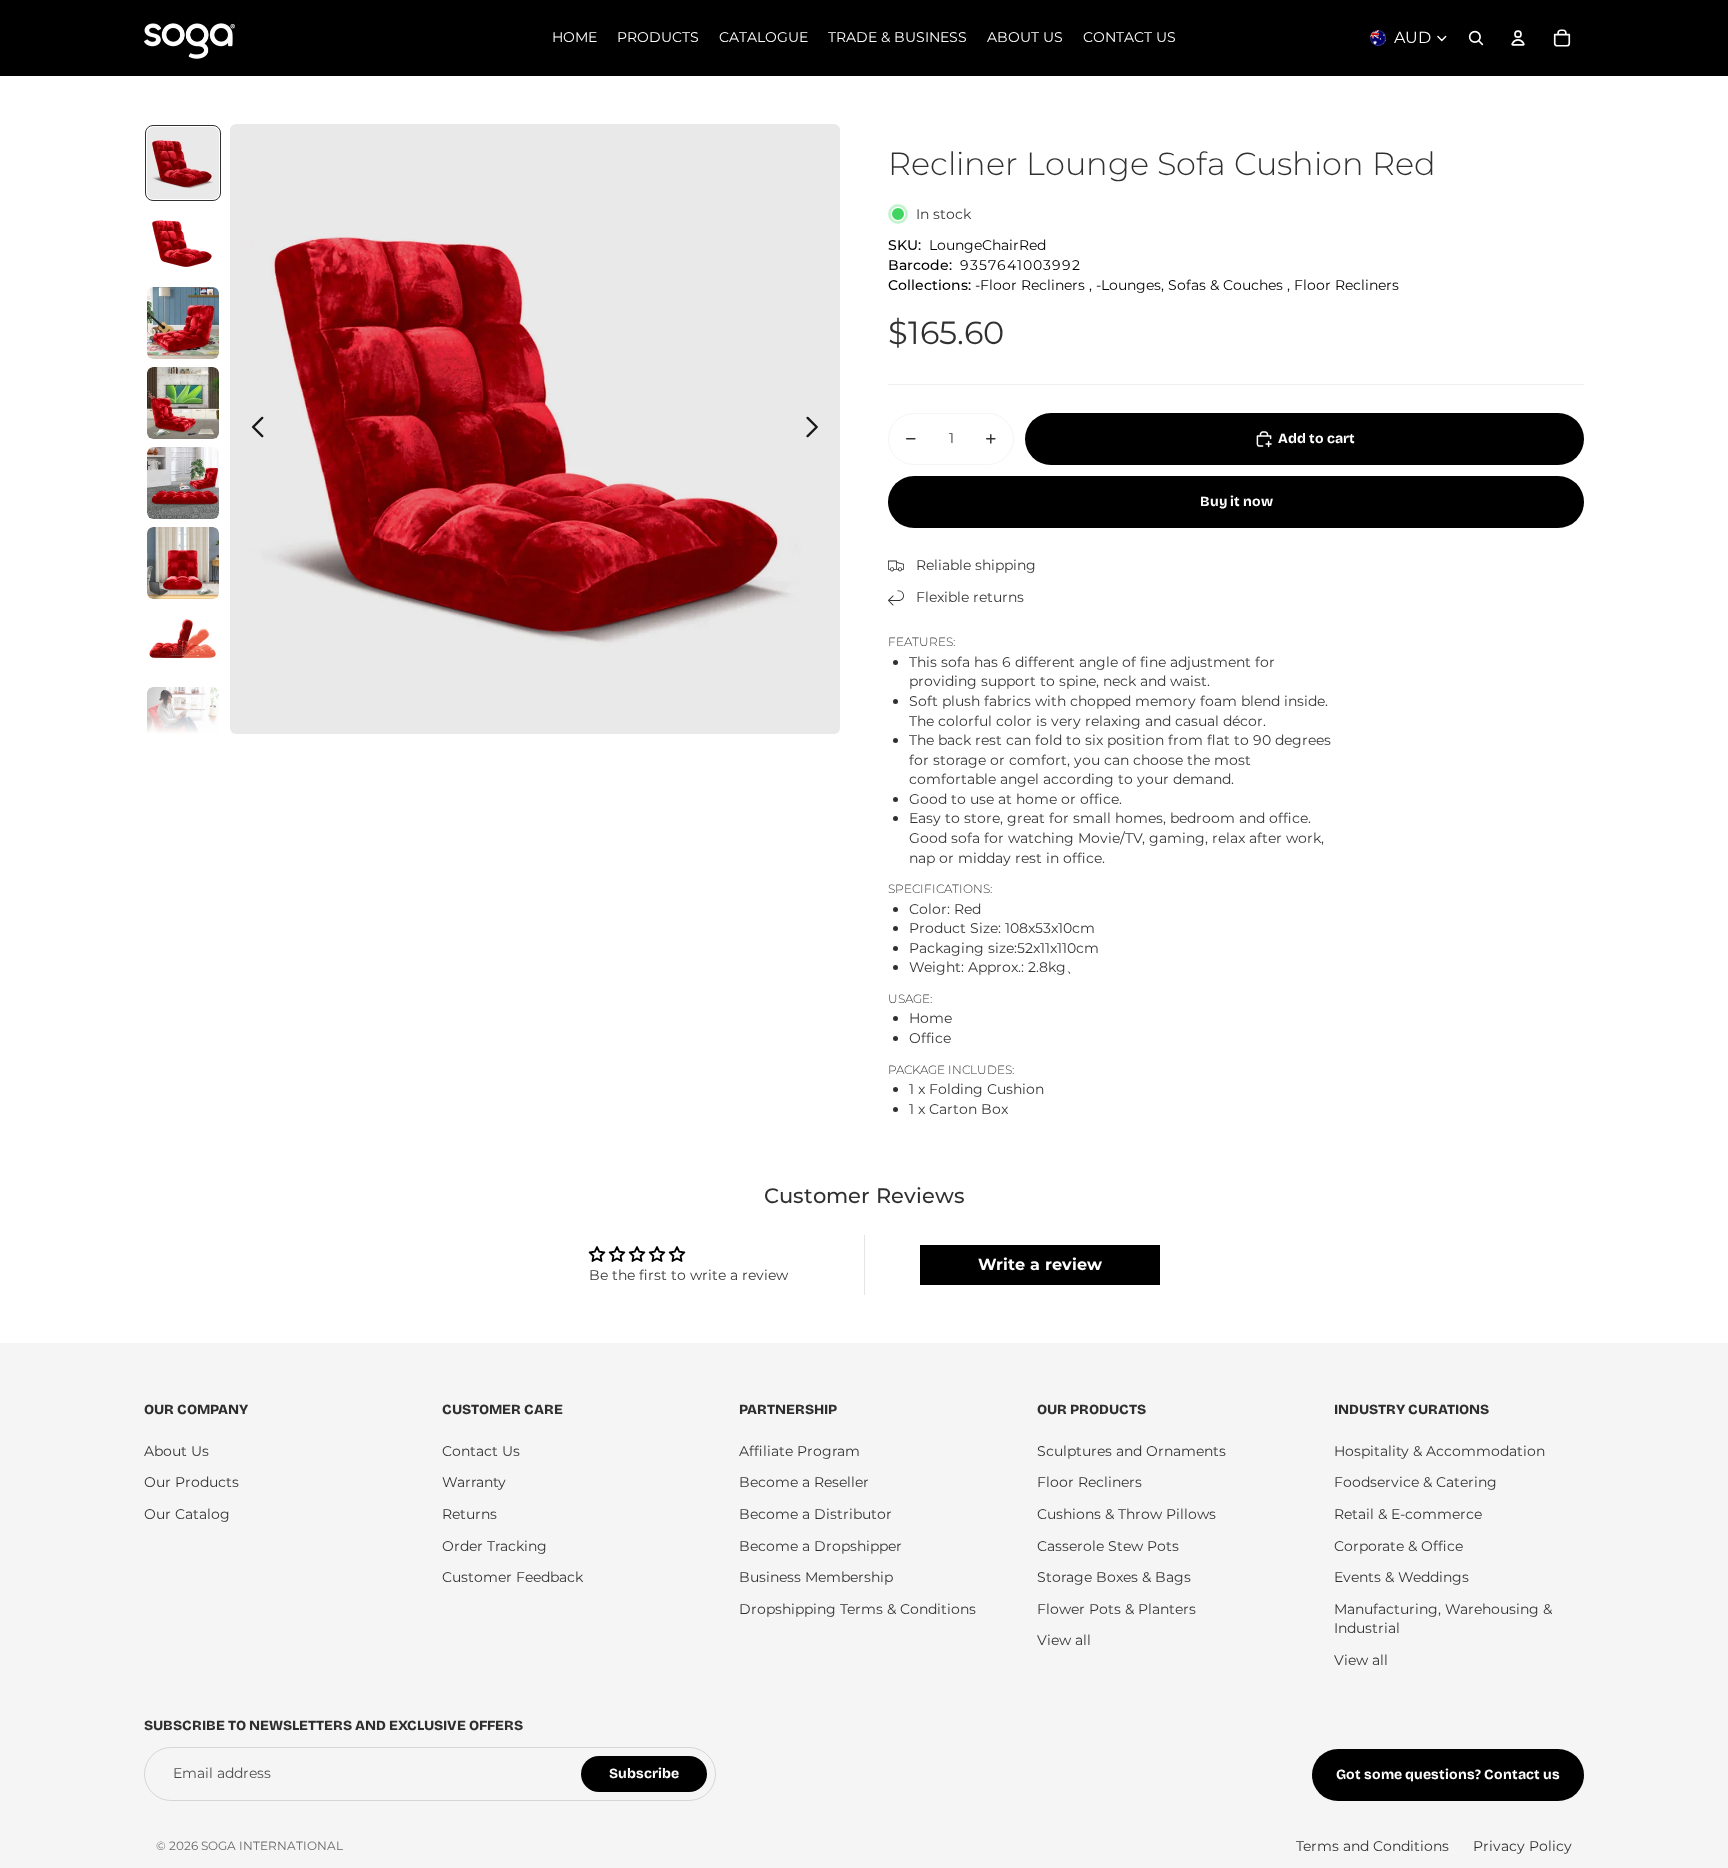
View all (1064, 1640)
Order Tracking (494, 1546)
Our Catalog (187, 1514)
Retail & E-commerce (1408, 1514)
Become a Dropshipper (820, 1546)
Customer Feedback (512, 1577)
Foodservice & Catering (1415, 1482)
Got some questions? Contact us (1448, 1774)
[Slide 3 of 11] (183, 323)
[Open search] (1476, 38)
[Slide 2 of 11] (183, 243)
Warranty (474, 1482)
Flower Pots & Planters (1116, 1609)
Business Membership (816, 1577)
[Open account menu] (1518, 38)
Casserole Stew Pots (1108, 1546)
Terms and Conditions (1372, 1846)
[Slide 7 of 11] (183, 643)
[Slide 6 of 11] (183, 563)
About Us (176, 1451)
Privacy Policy (1522, 1846)
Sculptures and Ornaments (1131, 1451)
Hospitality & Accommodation (1439, 1451)
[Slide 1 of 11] (183, 163)
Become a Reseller (804, 1482)
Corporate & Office (1398, 1546)
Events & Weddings (1401, 1577)
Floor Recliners (1346, 285)
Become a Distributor (815, 1514)
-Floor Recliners (1030, 285)
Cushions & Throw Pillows (1126, 1514)
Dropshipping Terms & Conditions (857, 1609)
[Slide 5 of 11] (183, 483)
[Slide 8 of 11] (183, 723)
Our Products (191, 1482)
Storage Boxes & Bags (1114, 1577)
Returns (469, 1514)
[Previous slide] (252, 429)
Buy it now (1236, 501)
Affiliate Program (799, 1451)
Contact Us (481, 1451)
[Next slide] (817, 429)
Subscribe (644, 1773)
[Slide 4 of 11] (183, 403)
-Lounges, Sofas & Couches (1189, 285)
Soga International (272, 1845)
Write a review (1040, 1264)
